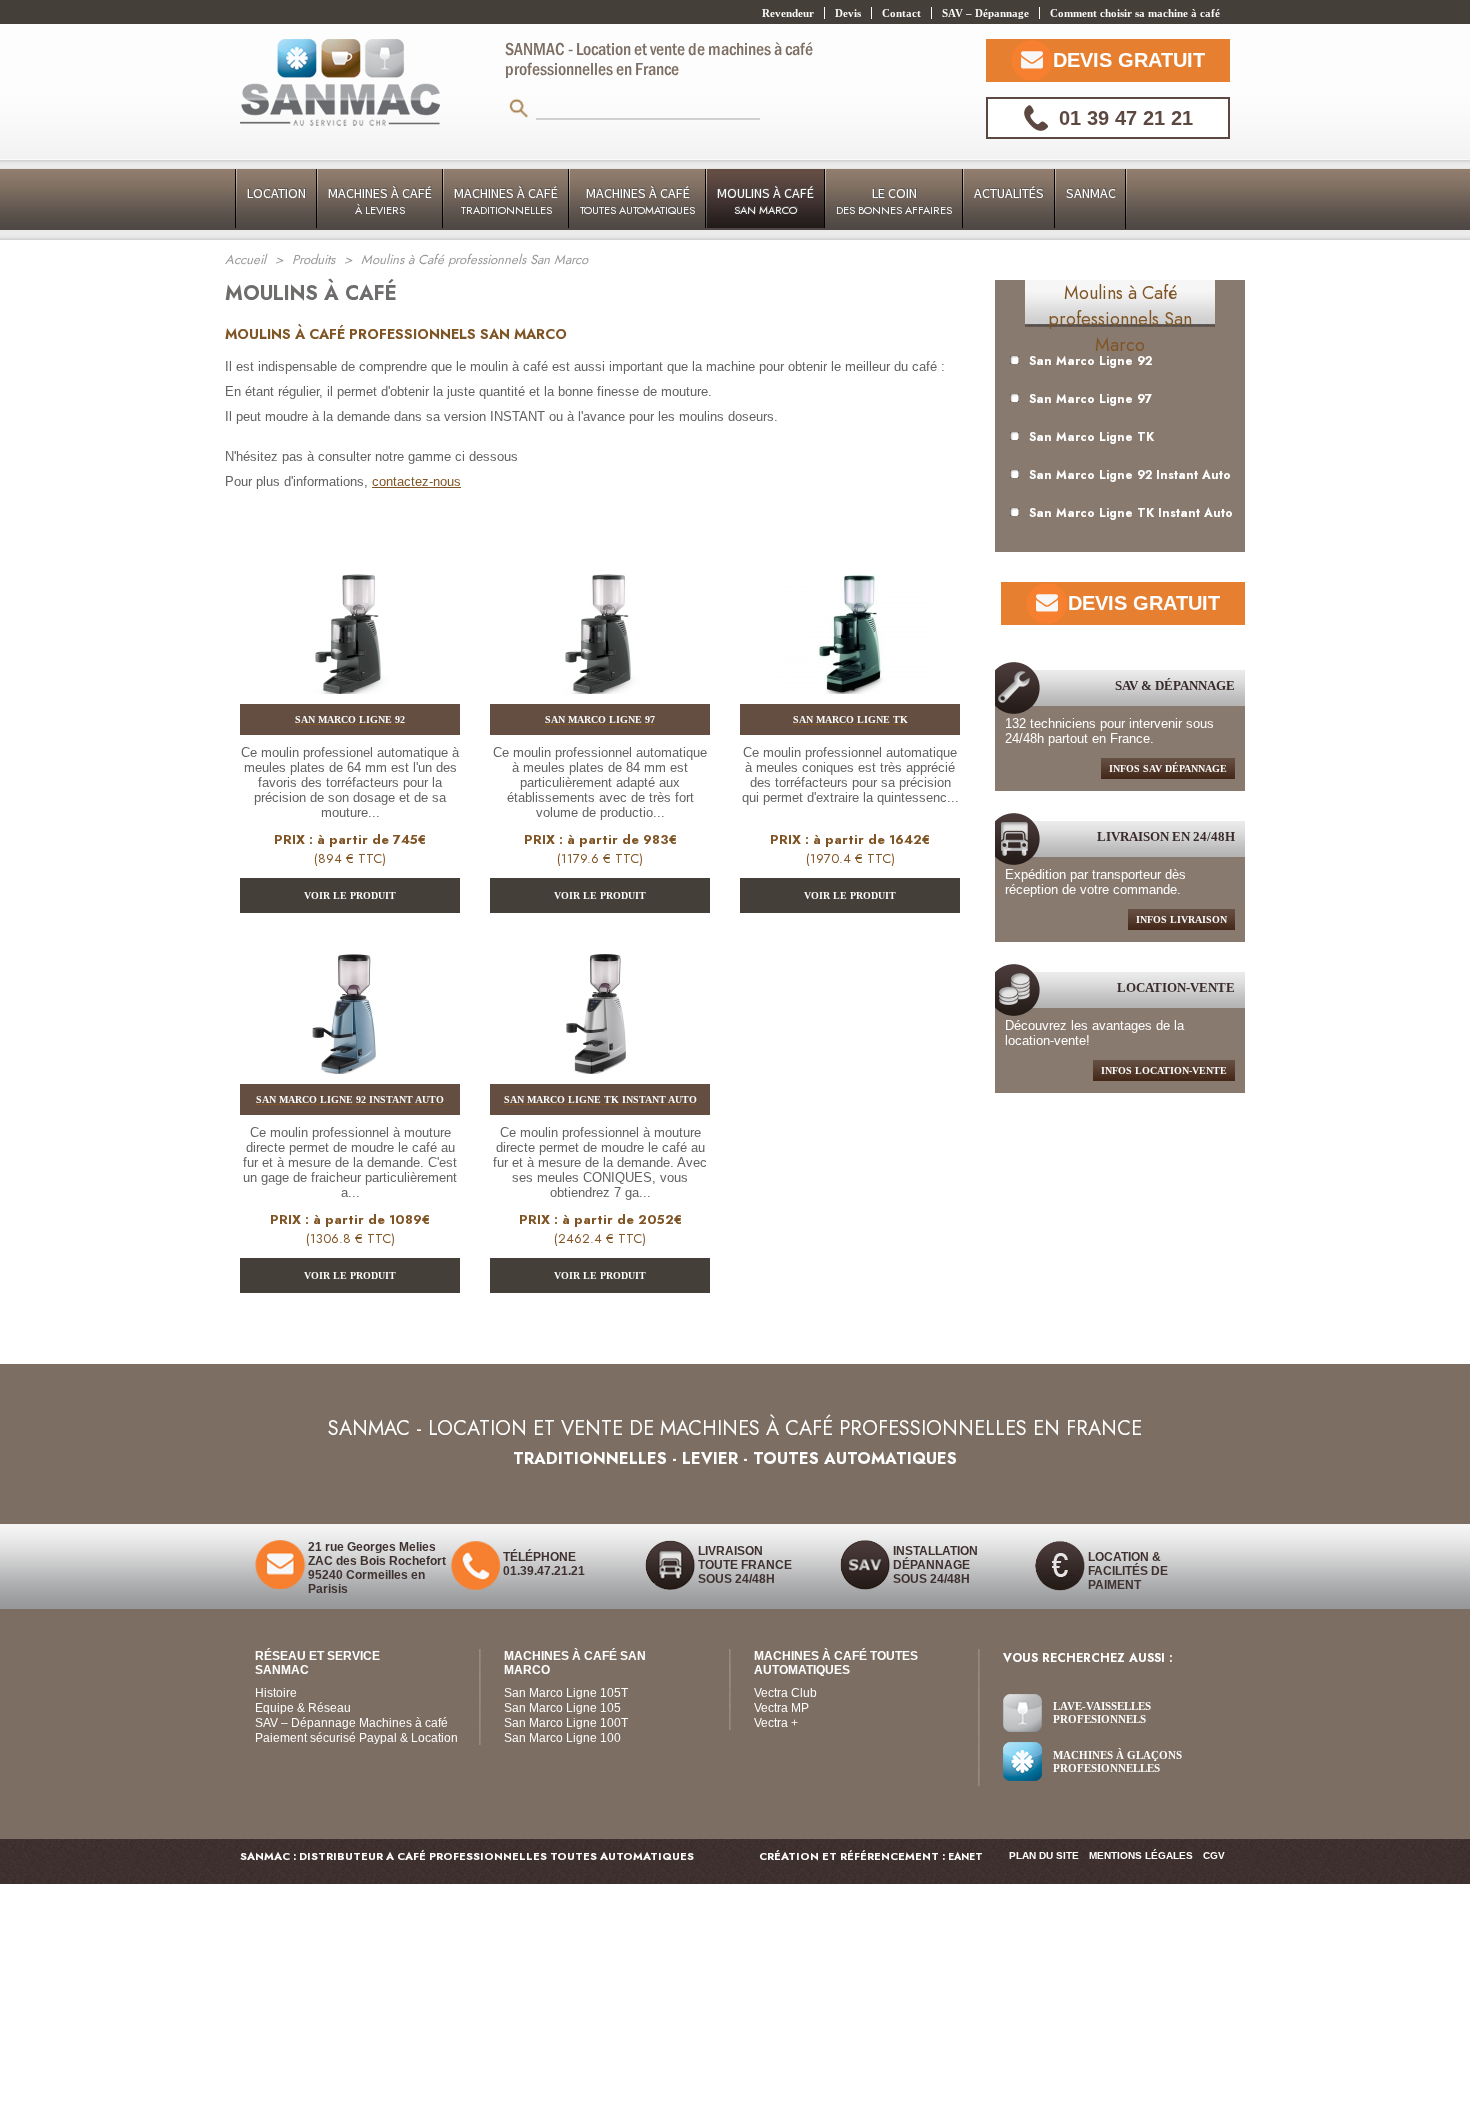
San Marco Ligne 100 (562, 1738)
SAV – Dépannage (985, 13)
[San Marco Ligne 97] (600, 639)
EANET (965, 1856)
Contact (901, 13)
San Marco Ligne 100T (566, 1723)
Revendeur (788, 13)
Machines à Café (380, 201)
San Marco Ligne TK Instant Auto (1131, 513)
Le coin (894, 201)
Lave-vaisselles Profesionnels (1102, 1712)
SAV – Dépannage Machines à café (351, 1723)
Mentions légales (1141, 1855)
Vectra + (776, 1723)
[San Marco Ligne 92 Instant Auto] (350, 1019)
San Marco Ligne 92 (1090, 361)
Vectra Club (785, 1693)
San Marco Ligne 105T (566, 1693)
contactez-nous (416, 481)
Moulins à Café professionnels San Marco (1120, 319)
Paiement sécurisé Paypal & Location (356, 1738)
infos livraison (1181, 919)
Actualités (1009, 193)
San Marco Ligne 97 (1090, 399)
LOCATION (276, 193)
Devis (848, 13)
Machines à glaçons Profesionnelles (1117, 1761)
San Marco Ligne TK (1091, 437)
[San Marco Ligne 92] (350, 639)
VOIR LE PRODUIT (350, 895)
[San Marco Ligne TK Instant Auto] (600, 1019)
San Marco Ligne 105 (562, 1708)
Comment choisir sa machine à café (1135, 13)
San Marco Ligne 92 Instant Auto (1130, 475)
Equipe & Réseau (303, 1708)
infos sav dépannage (1168, 768)
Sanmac (1091, 193)
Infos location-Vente (1164, 1070)
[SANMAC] (340, 84)
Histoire (276, 1693)
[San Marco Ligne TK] (850, 639)
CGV (1214, 1855)
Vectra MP (781, 1708)
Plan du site (1044, 1855)
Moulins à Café (765, 201)
